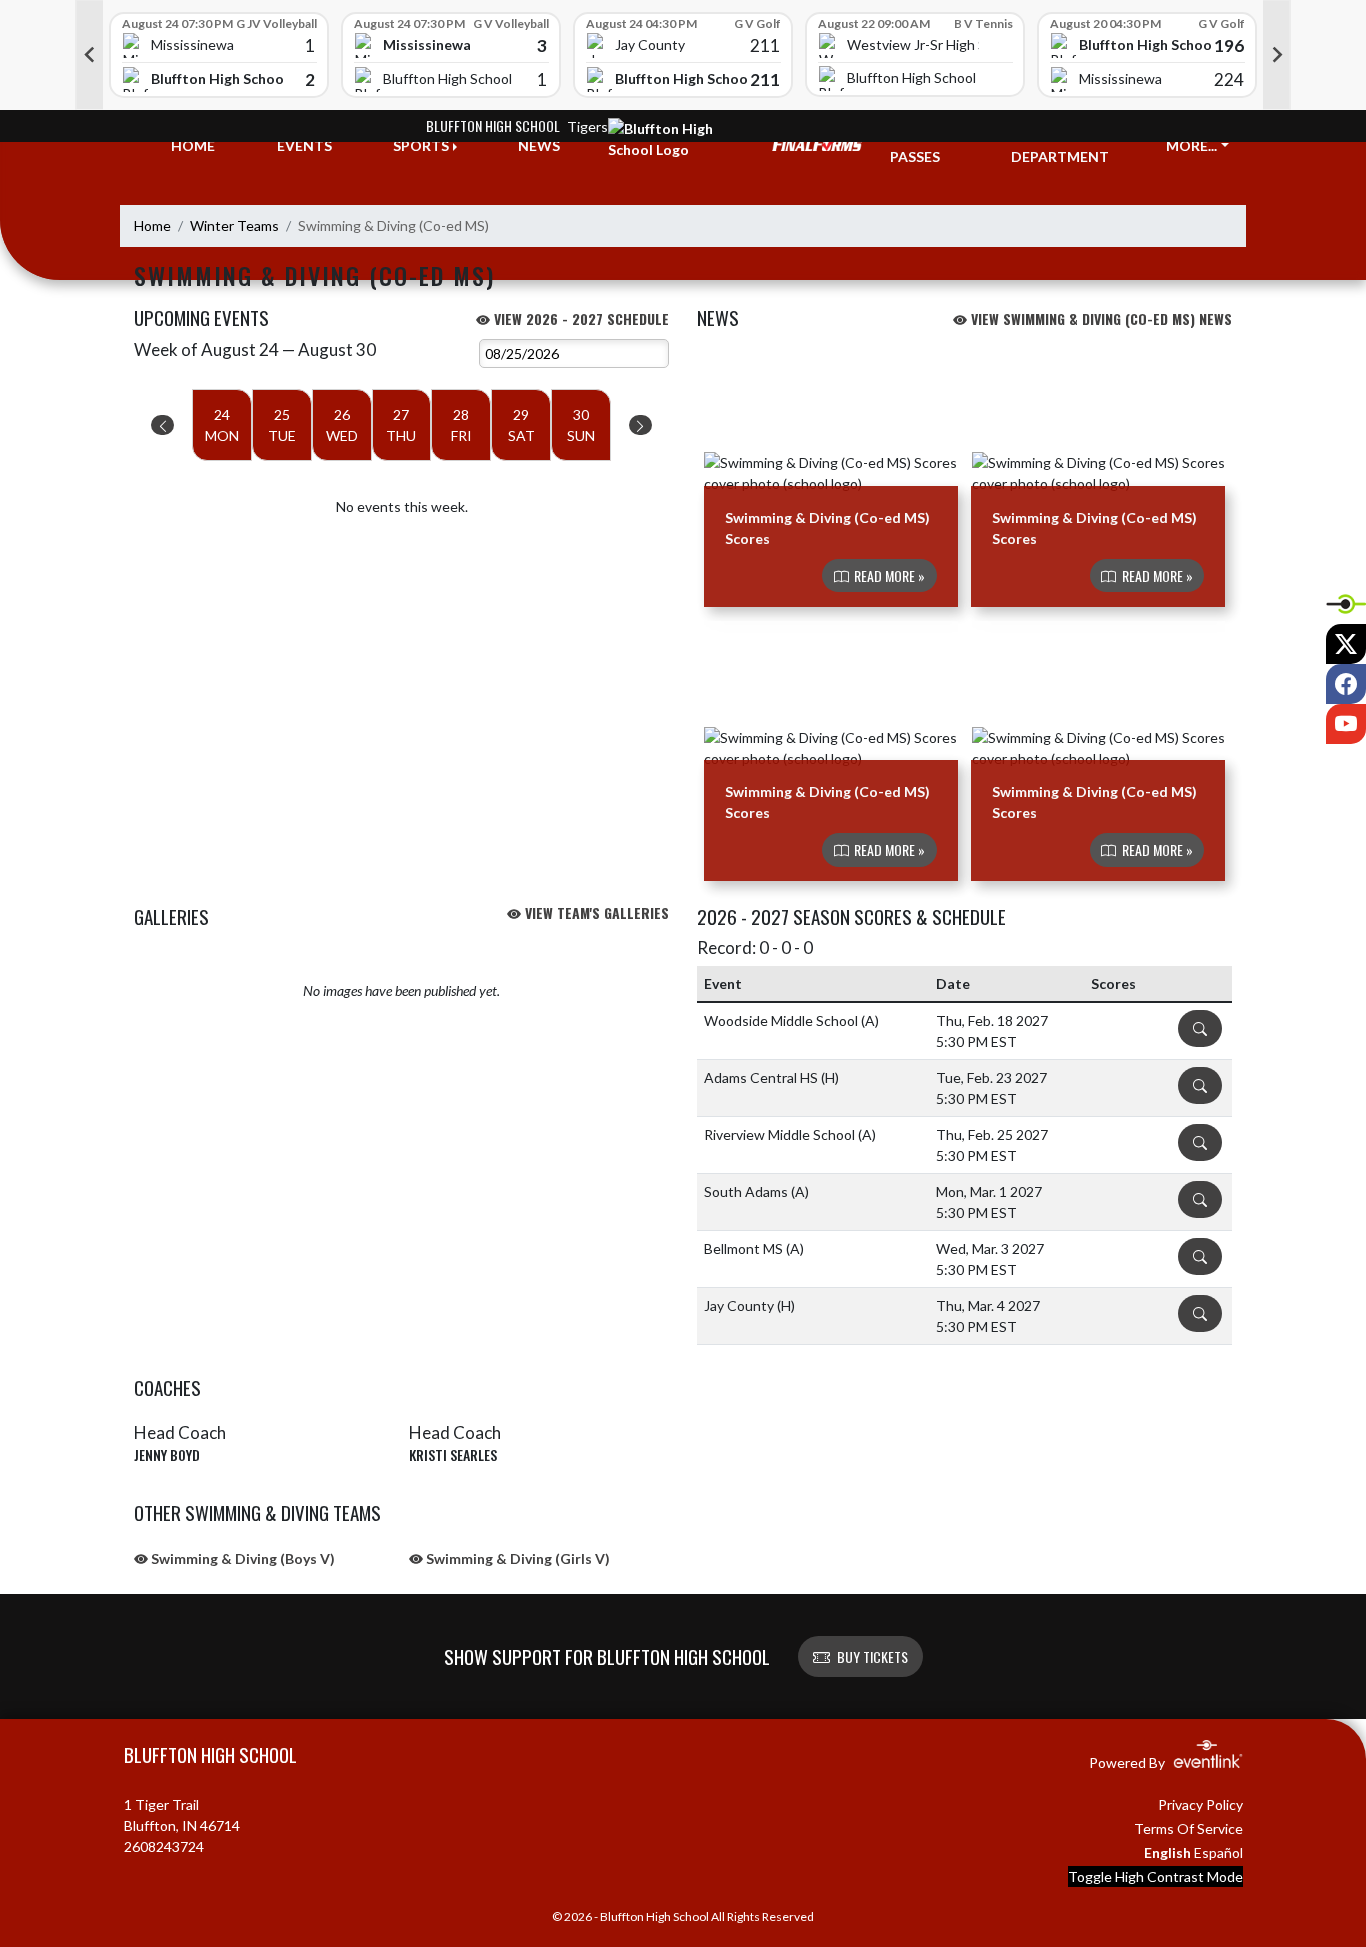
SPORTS (421, 145)
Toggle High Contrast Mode (1155, 1876)
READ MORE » (888, 575)
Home (152, 225)
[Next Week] (640, 425)
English (1167, 1852)
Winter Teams (234, 225)
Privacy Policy (1200, 1804)
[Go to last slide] (89, 55)
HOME (193, 145)
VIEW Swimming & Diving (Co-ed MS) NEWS (1099, 318)
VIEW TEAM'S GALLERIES (595, 912)
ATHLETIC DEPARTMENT (1060, 146)
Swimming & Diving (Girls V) (516, 1558)
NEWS (539, 145)
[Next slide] (1277, 55)
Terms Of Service (1188, 1828)
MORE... (1191, 145)
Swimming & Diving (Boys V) (241, 1558)
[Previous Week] (162, 425)
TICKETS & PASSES (927, 146)
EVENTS (304, 145)
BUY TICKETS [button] (872, 1656)
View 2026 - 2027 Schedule (579, 318)
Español (1218, 1852)
